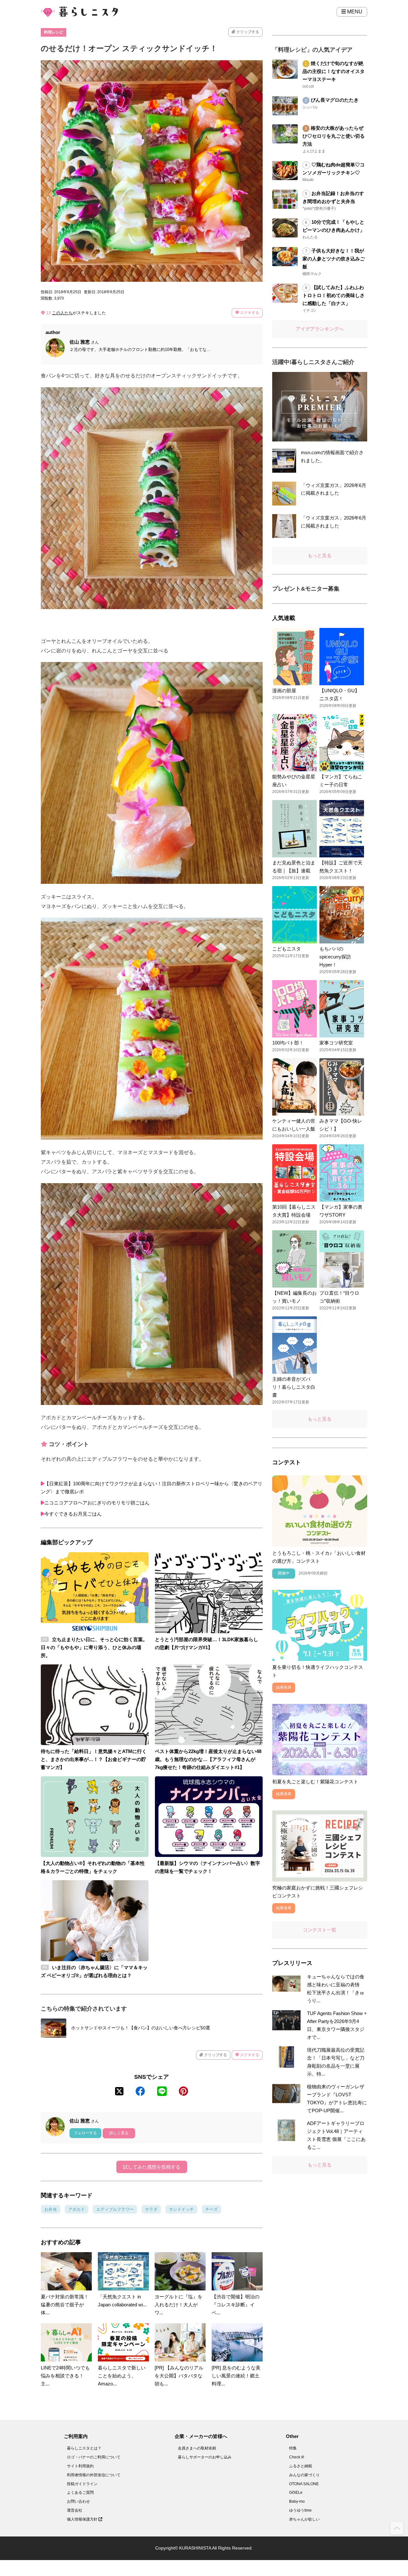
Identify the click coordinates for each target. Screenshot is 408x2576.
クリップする (247, 32)
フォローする (85, 2133)
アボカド (76, 2209)
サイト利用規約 (80, 2466)
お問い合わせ (78, 2501)
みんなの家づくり (304, 2475)
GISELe (296, 2492)
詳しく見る (119, 2133)
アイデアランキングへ (320, 329)
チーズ (211, 2209)
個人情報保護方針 (83, 2519)
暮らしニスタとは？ (84, 2448)
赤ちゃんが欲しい (304, 2519)
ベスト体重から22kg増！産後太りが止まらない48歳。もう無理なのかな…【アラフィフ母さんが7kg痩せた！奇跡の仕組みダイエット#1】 (208, 1759)
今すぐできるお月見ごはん (73, 1514)
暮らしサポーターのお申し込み (205, 2457)
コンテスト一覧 (320, 1930)
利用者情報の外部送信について (94, 2475)
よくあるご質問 (80, 2492)
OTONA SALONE (304, 2484)
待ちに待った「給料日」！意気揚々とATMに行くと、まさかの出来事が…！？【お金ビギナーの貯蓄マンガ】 (94, 1759)
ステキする (249, 313)
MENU (354, 12)
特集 (293, 2448)
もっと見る (320, 555)
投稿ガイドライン (82, 2484)
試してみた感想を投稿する (152, 2167)
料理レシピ (54, 32)
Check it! (297, 2457)
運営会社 (75, 2510)
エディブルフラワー (115, 2209)
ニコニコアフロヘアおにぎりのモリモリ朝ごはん (97, 1503)
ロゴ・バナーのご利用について (94, 2457)
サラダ (151, 2209)
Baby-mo (297, 2501)
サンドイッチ (181, 2209)
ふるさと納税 (301, 2466)
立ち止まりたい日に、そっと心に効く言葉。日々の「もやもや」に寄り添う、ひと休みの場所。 (94, 1647)
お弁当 (51, 2209)
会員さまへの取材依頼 (197, 2448)
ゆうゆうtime (300, 2510)
